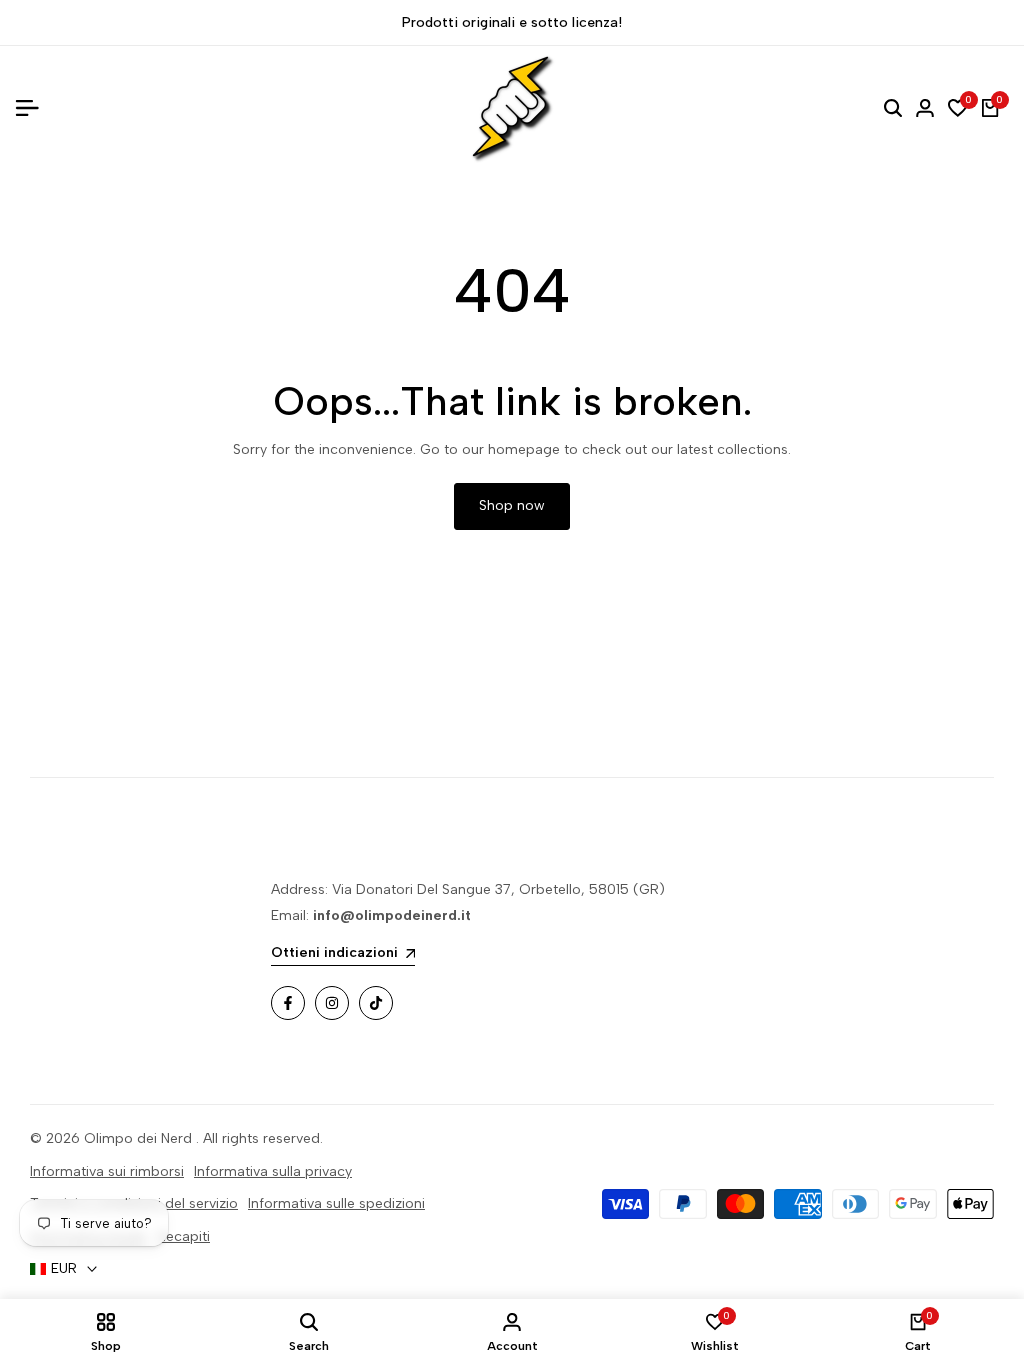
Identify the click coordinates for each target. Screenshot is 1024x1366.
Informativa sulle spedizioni (336, 1203)
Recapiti (183, 1236)
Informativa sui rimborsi (107, 1171)
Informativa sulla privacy (273, 1171)
